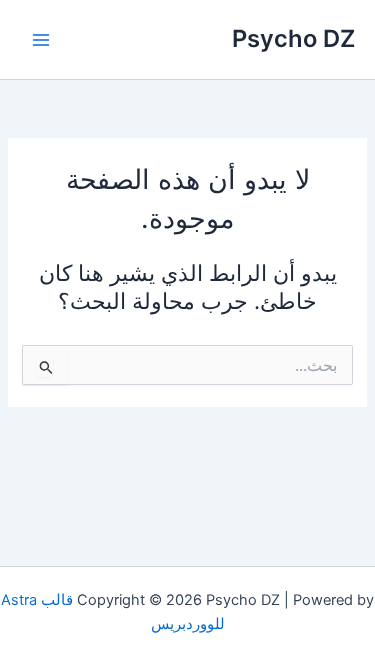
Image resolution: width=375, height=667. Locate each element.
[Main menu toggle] (41, 40)
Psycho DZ (293, 38)
